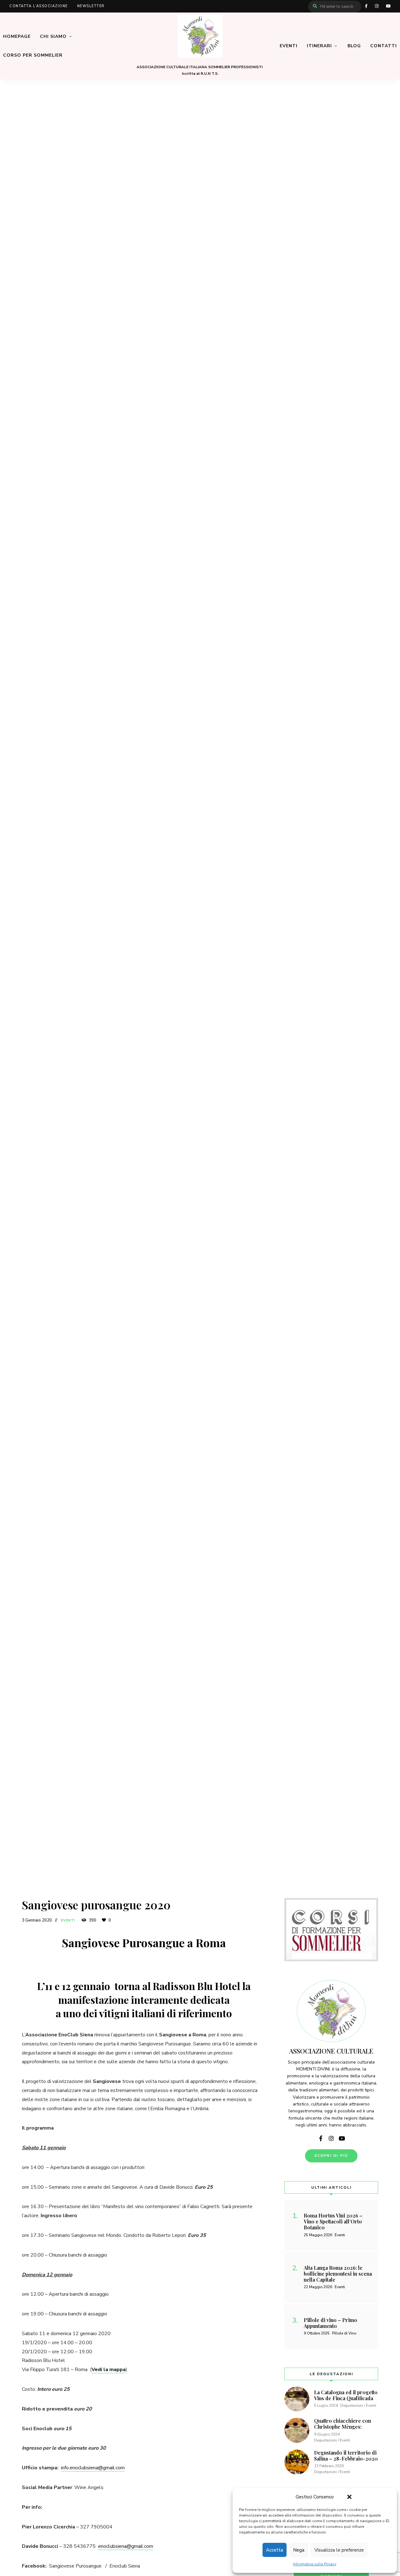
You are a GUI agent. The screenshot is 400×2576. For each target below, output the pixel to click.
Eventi (68, 1920)
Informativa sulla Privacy (315, 2564)
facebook (366, 6)
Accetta (275, 2550)
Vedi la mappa (109, 2370)
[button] (349, 2497)
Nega (299, 2550)
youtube (388, 6)
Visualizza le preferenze (339, 2550)
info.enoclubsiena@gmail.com (93, 2468)
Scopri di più (331, 2156)
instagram (377, 6)
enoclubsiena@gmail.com (126, 2546)
